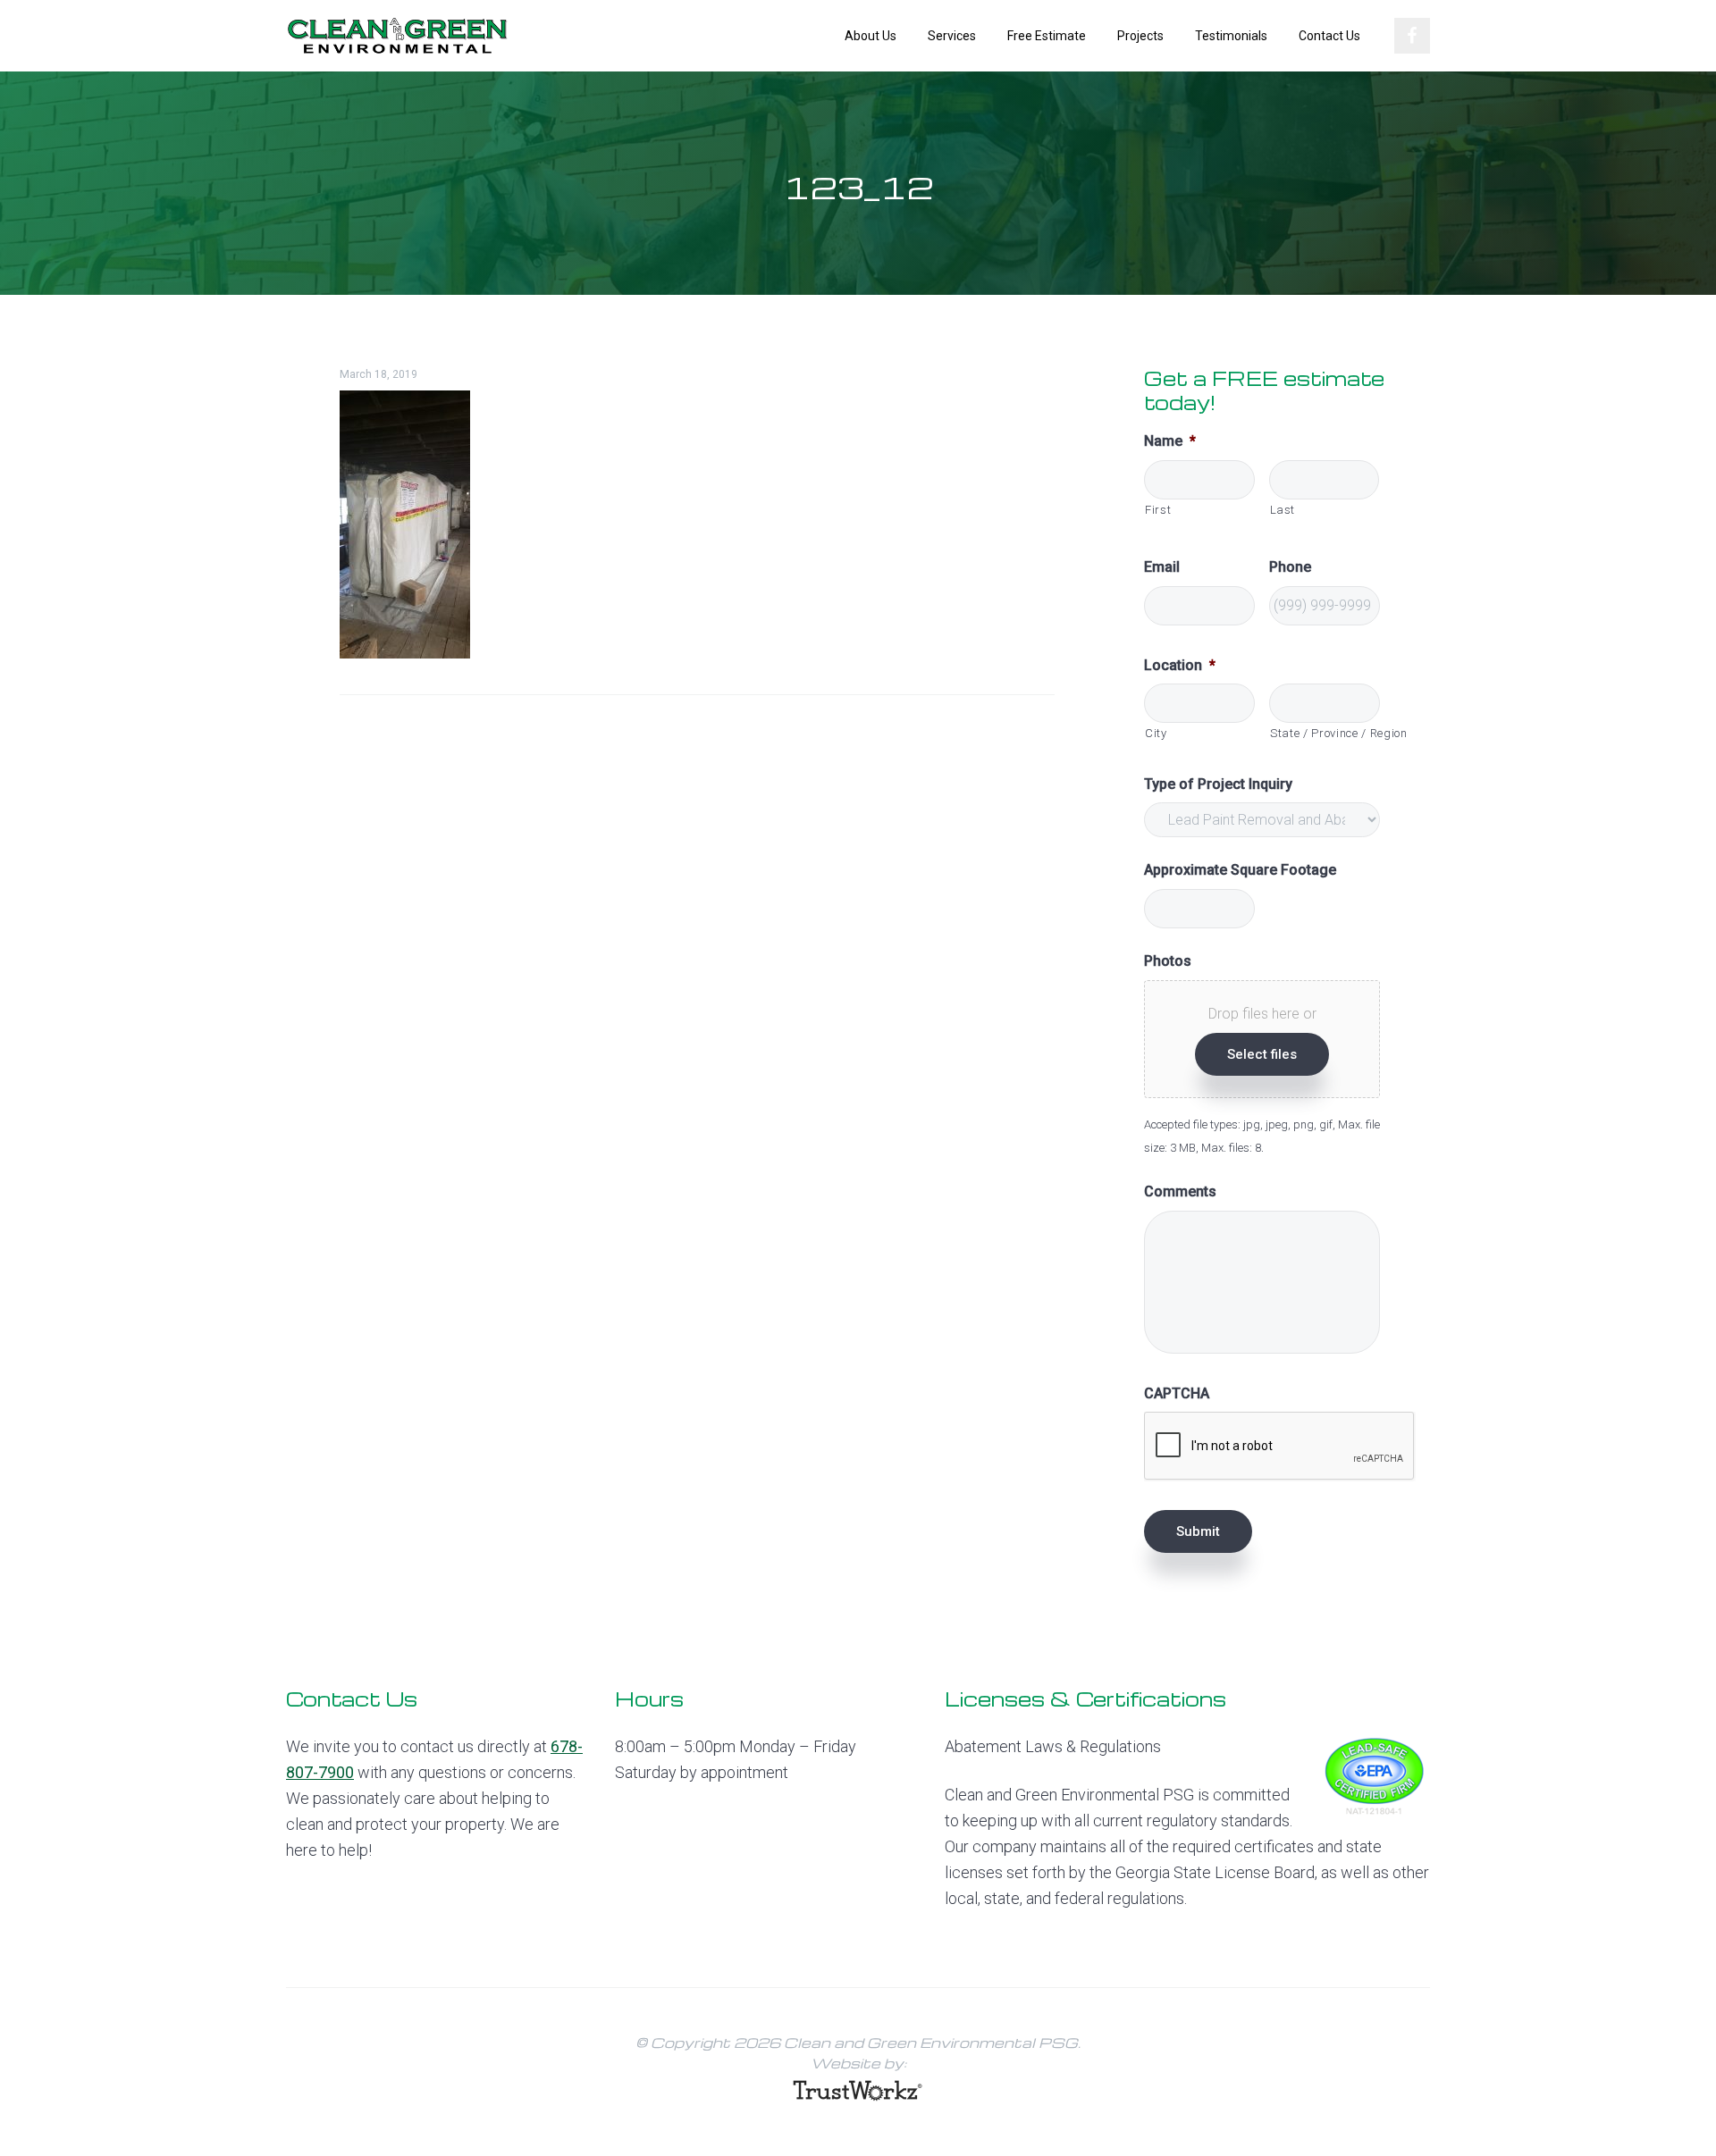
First (1158, 510)
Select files (1262, 1054)
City (1156, 733)
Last (1283, 510)
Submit (1198, 1531)
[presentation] (1280, 1447)
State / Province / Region (1325, 733)
